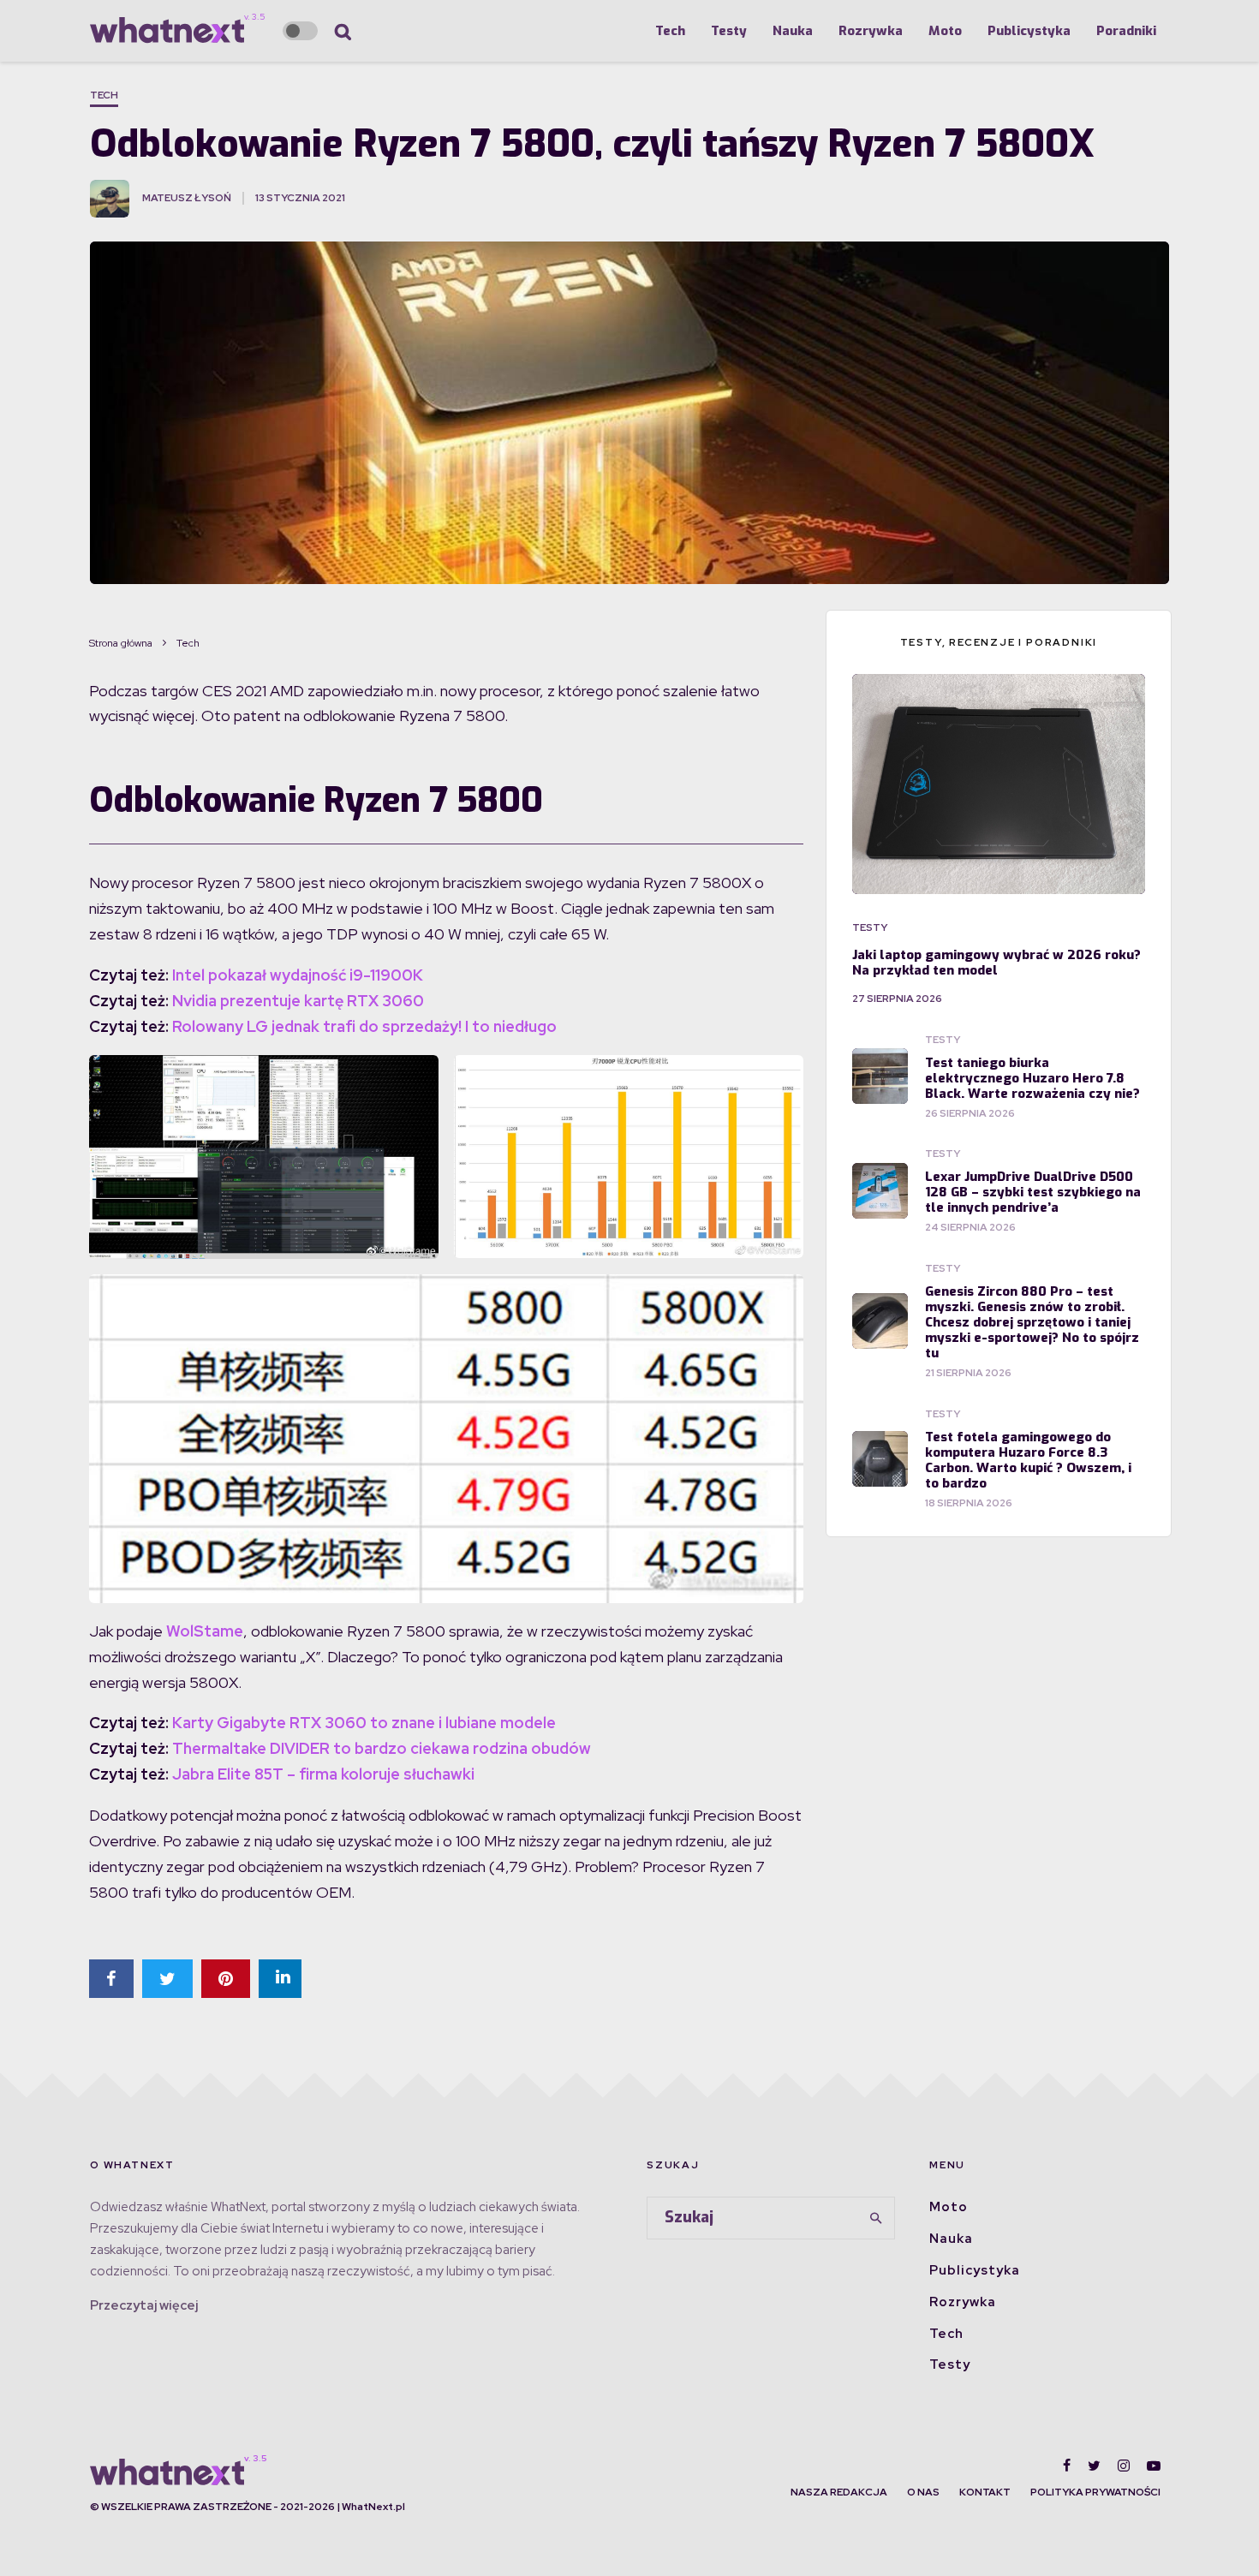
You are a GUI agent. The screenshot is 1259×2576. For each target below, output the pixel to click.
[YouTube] (1154, 2466)
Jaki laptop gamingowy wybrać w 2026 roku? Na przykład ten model (996, 963)
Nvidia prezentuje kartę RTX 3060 (298, 1001)
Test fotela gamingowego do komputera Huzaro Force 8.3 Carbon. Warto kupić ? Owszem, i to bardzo (1028, 1460)
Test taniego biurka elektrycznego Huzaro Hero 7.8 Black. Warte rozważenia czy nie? (1032, 1078)
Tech (670, 31)
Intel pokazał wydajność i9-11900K (298, 975)
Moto (945, 31)
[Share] (111, 1979)
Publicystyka (1029, 31)
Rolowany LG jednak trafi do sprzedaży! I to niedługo (364, 1026)
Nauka (793, 31)
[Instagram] (1124, 2466)
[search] (876, 2218)
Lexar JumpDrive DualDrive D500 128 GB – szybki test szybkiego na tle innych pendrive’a (1033, 1192)
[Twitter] (1094, 2466)
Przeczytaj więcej (144, 2305)
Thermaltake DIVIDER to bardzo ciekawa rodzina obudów (382, 1748)
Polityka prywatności (1095, 2492)
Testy (729, 31)
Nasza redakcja (839, 2492)
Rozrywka (871, 31)
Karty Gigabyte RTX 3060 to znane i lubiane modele (364, 1723)
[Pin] (226, 1979)
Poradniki (1126, 31)
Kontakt (985, 2492)
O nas (923, 2492)
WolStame (205, 1631)
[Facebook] (1067, 2466)
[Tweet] (167, 1979)
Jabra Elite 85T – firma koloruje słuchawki (323, 1774)
